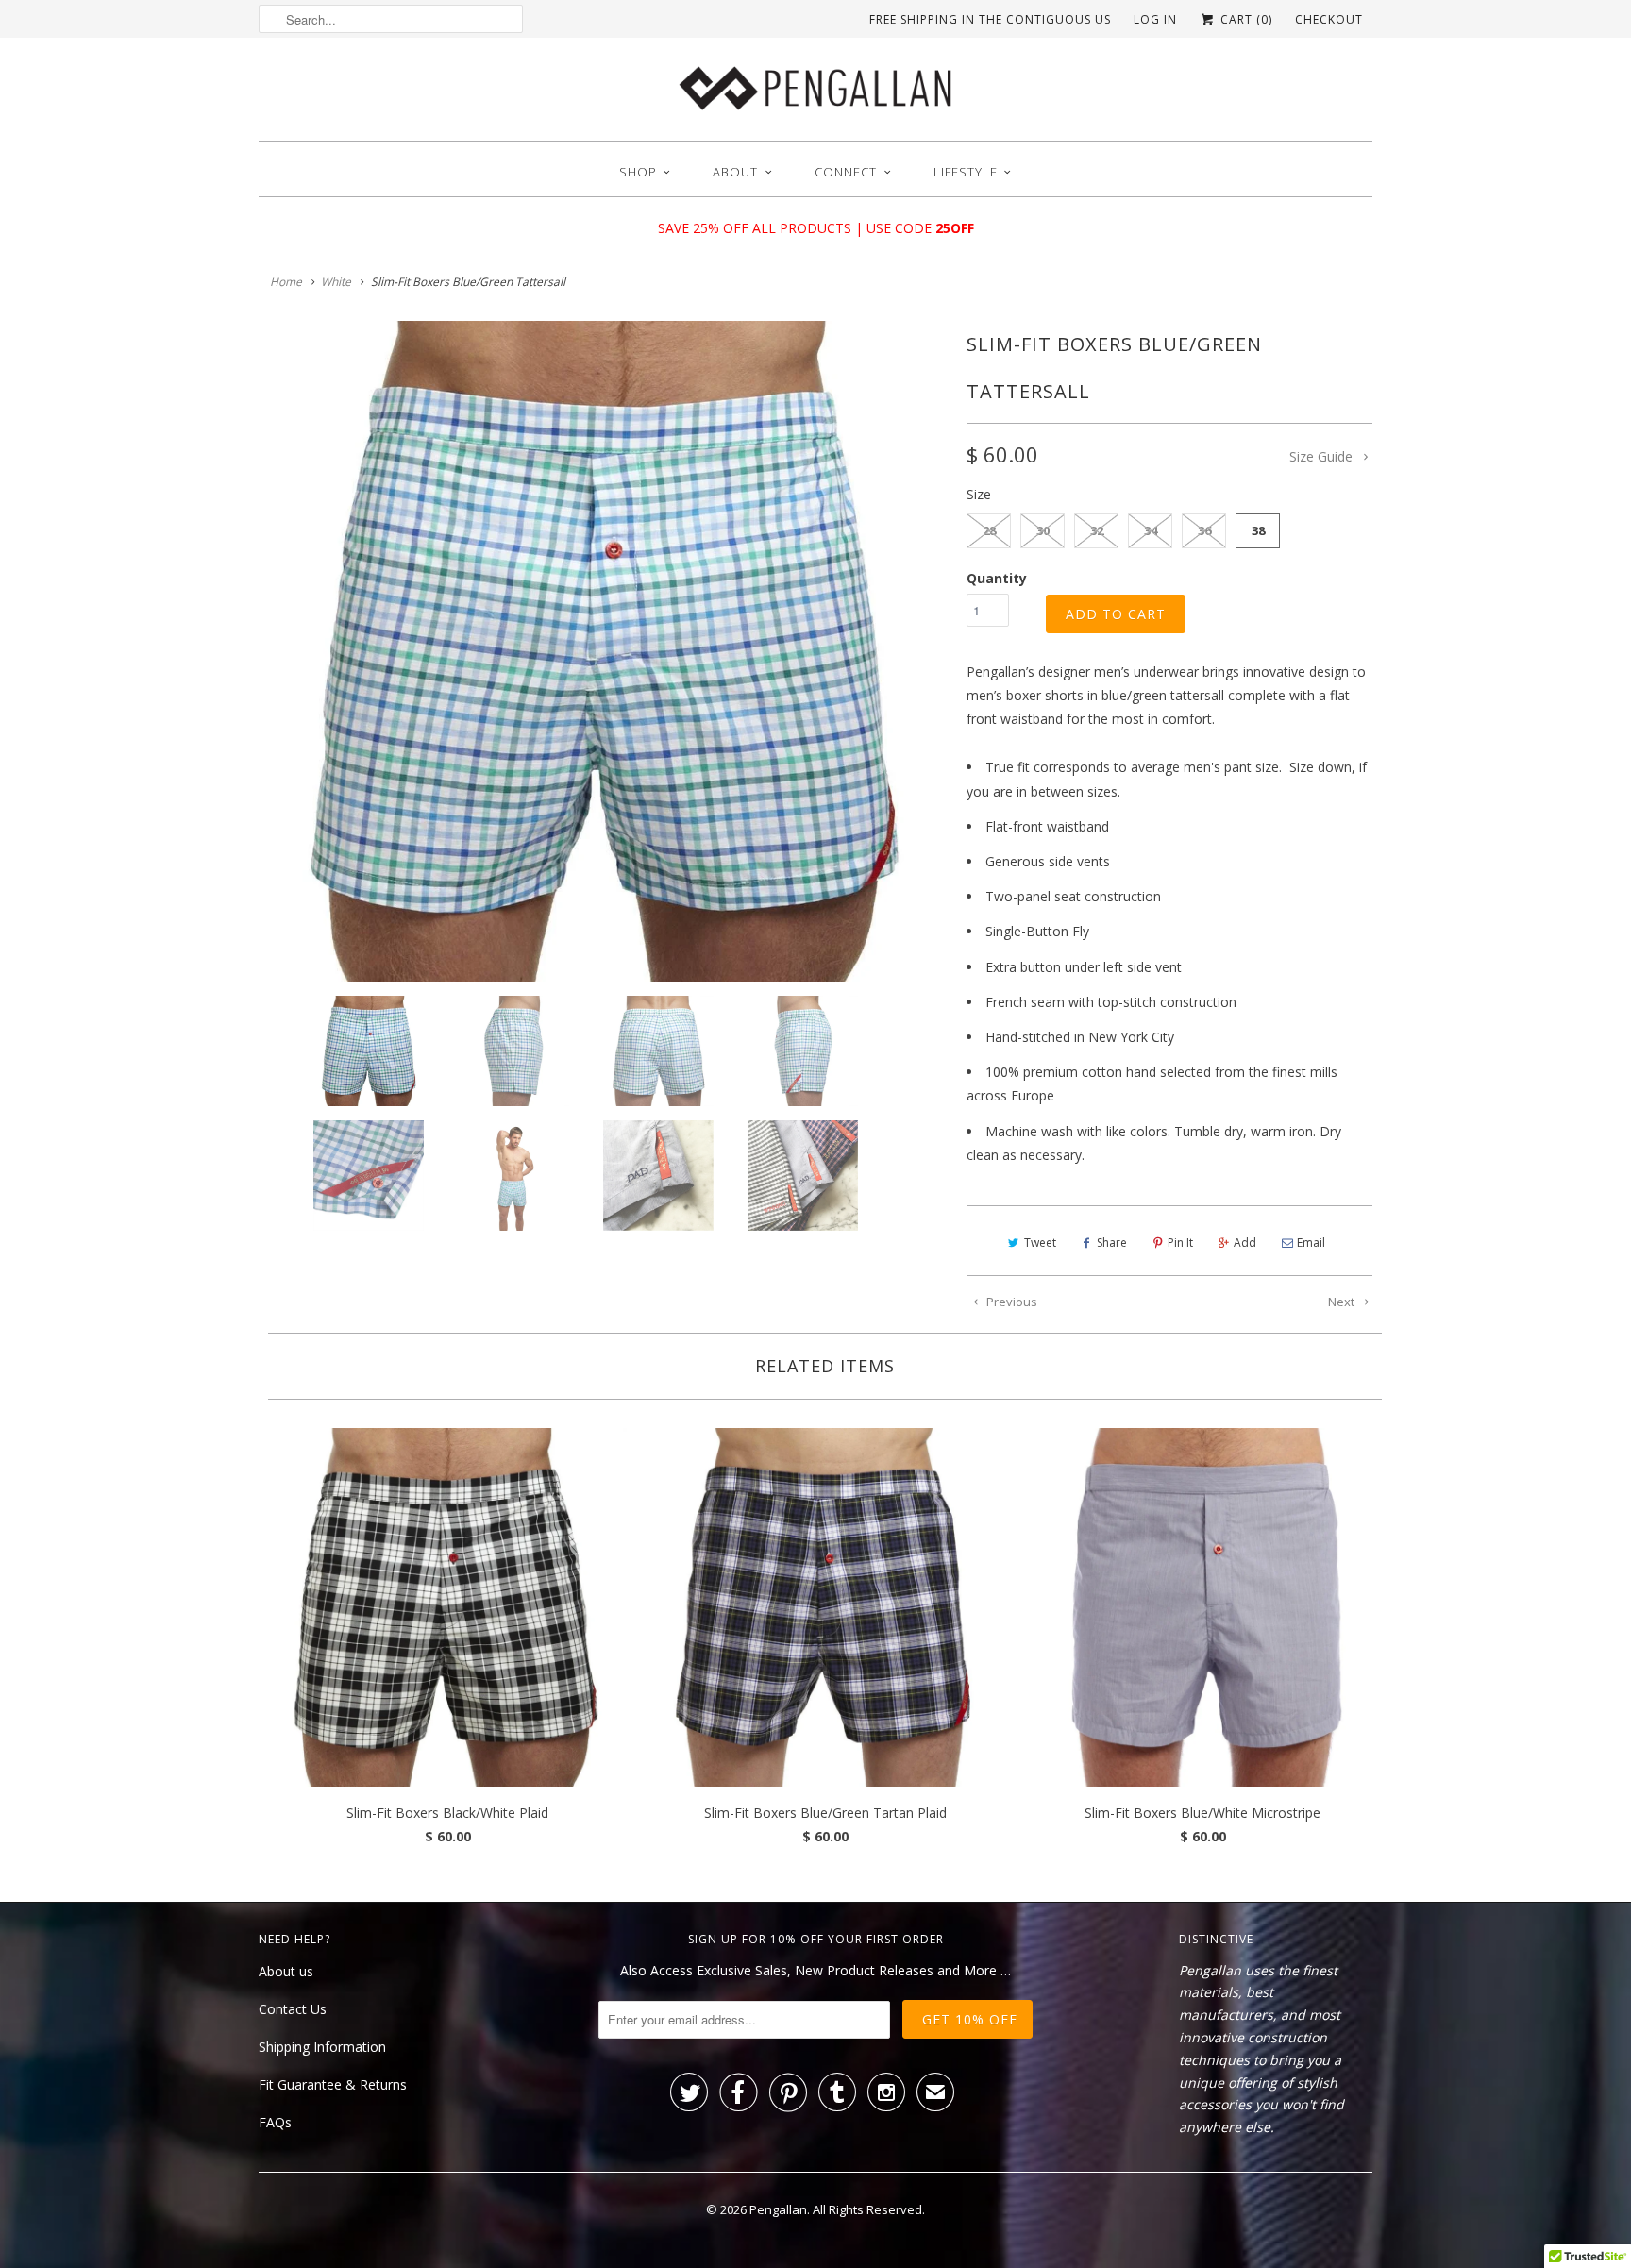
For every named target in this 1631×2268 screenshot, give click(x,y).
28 (989, 530)
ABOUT (735, 172)
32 (1097, 530)
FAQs (275, 2122)
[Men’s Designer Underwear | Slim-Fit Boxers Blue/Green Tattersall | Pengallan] (603, 651)
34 (1151, 530)
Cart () (1244, 19)
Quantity (997, 578)
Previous (1010, 1302)
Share (1112, 1243)
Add (1245, 1243)
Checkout (1329, 19)
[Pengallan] (815, 94)
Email (1311, 1243)
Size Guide (1323, 456)
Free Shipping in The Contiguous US (990, 19)
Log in (1155, 19)
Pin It (1180, 1243)
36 (1204, 530)
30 (1043, 530)
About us (286, 1971)
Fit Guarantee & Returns (333, 2084)
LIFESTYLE (966, 172)
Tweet (1040, 1243)
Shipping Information (322, 2047)
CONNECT (846, 172)
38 (1258, 530)
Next (1343, 1302)
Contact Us (293, 2009)
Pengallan (778, 2209)
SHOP (638, 172)
